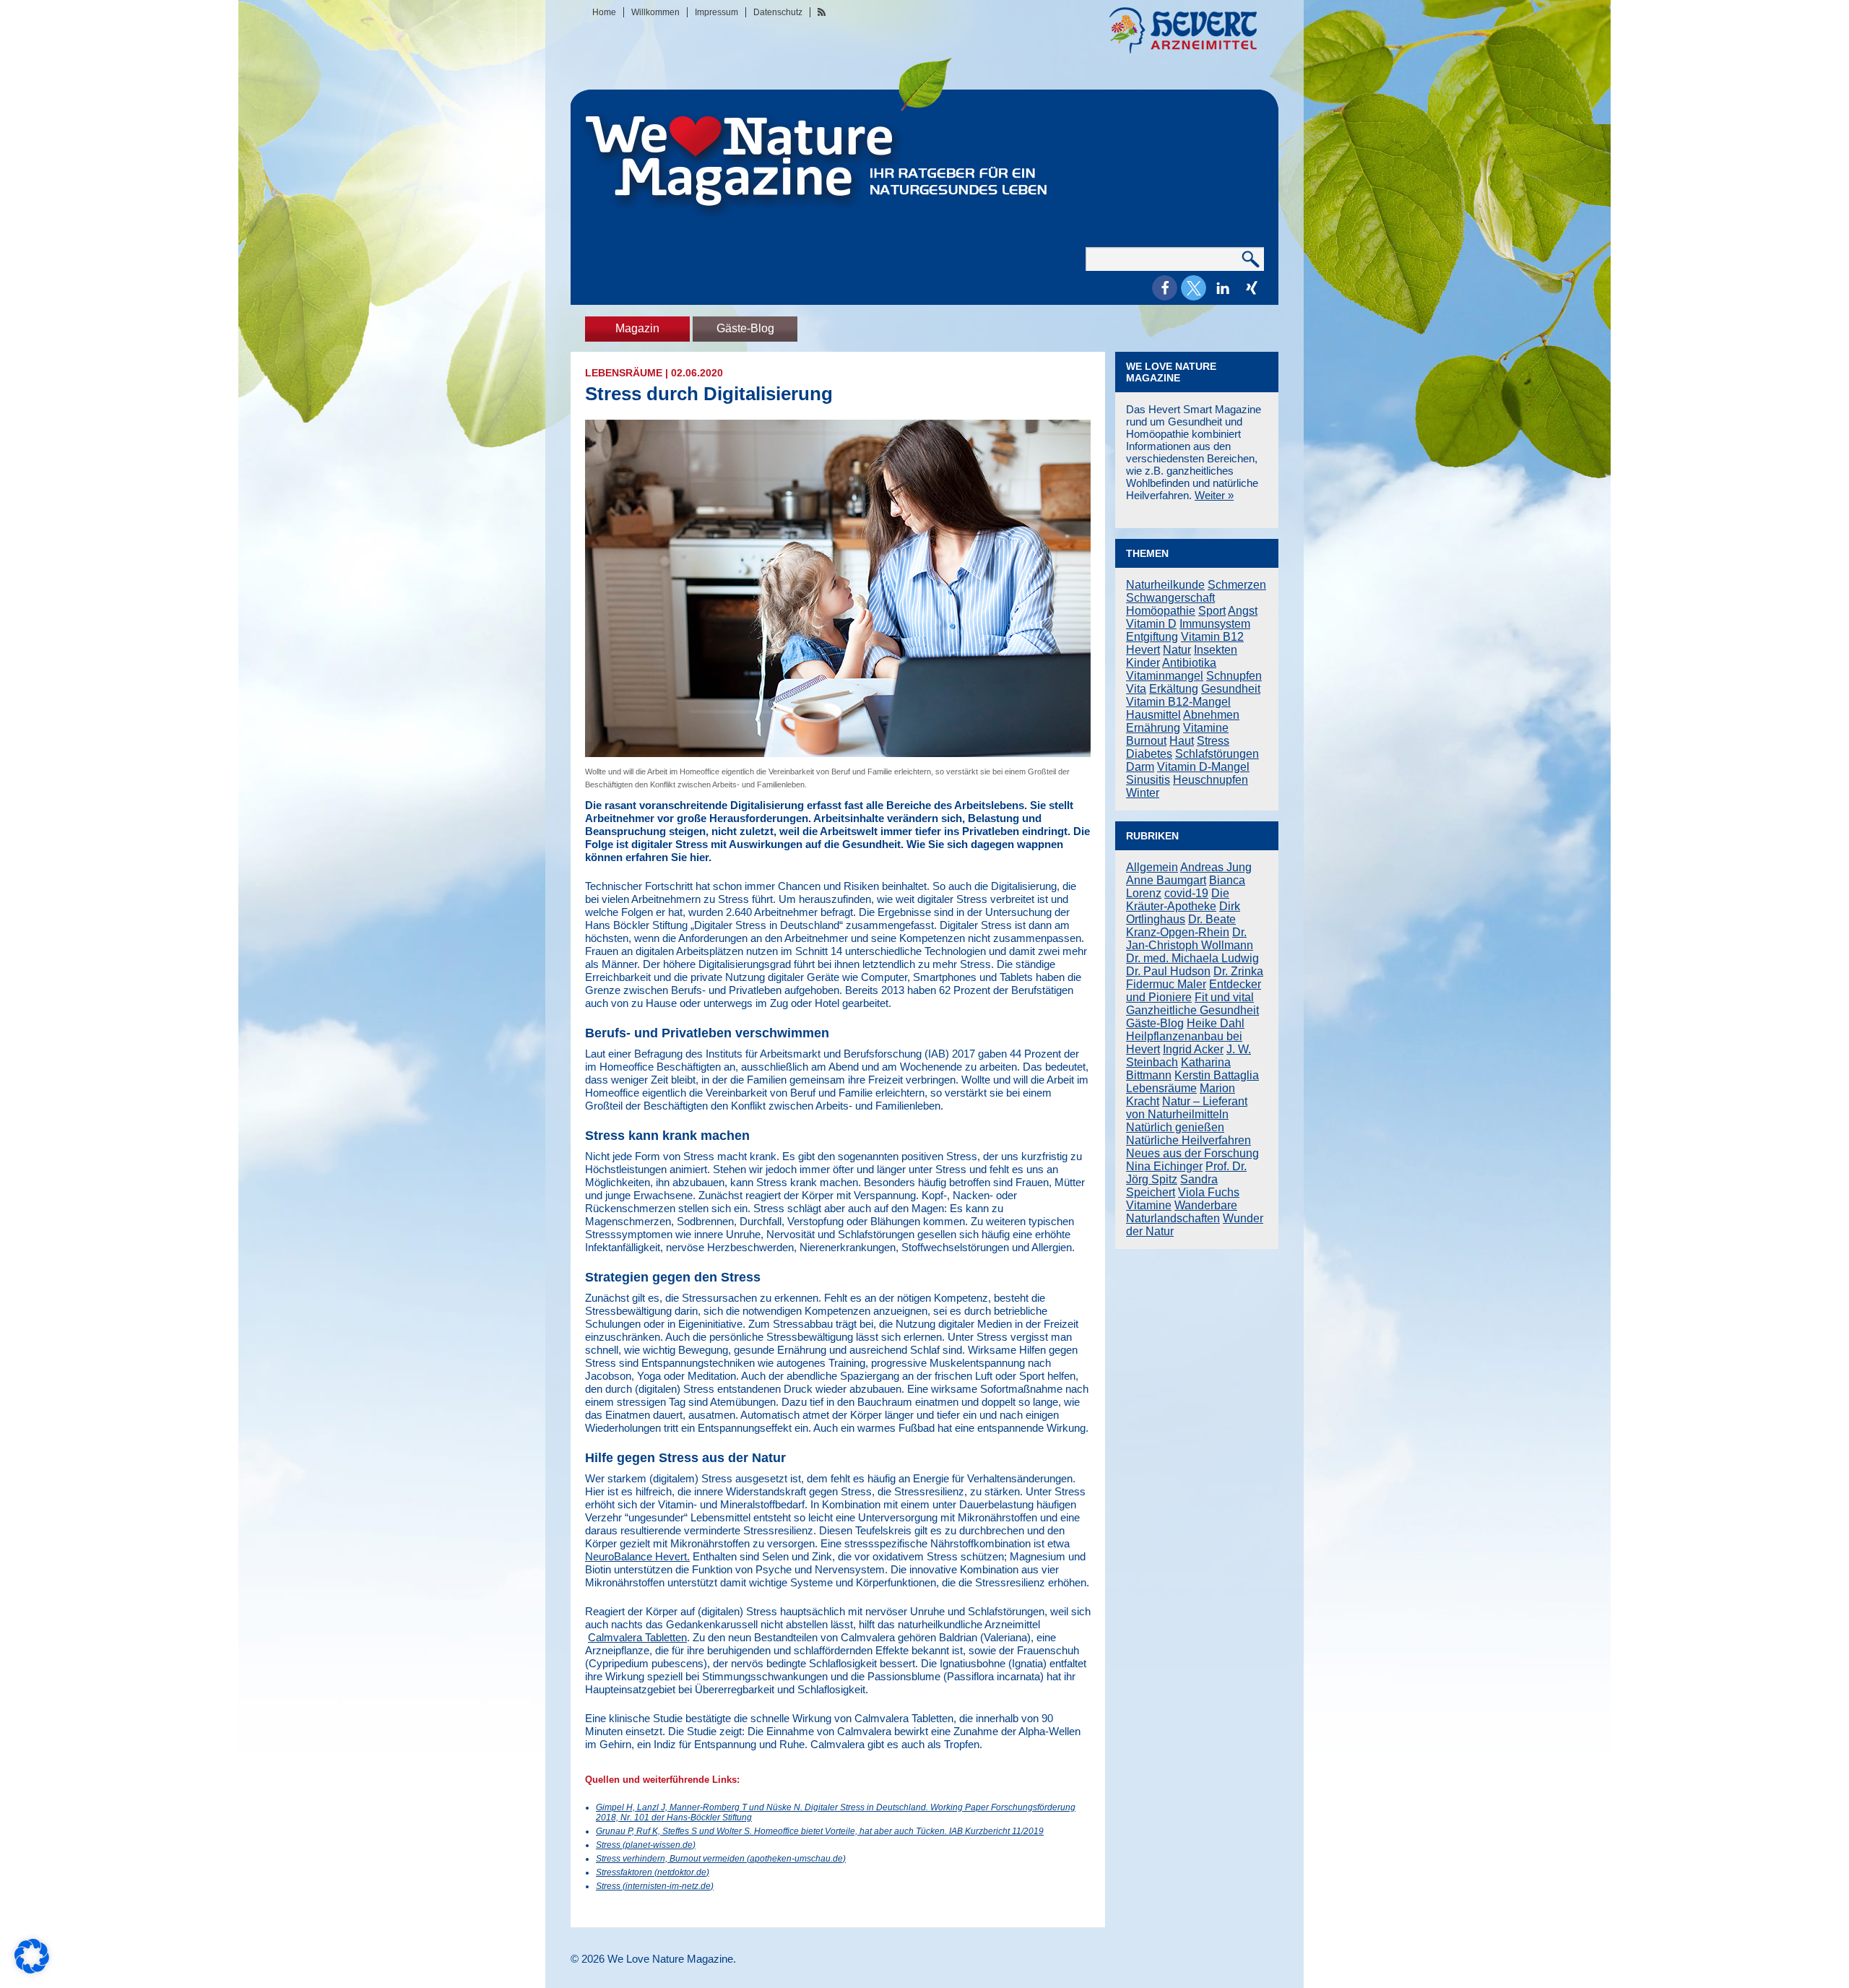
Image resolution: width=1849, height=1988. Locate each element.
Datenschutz (778, 12)
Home (604, 12)
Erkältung (1174, 689)
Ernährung (1153, 728)
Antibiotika (1189, 663)
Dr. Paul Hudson (1168, 971)
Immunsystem (1215, 624)
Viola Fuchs (1209, 1192)
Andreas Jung (1216, 867)
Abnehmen (1211, 715)
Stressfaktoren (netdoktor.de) (653, 1872)
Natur (1177, 650)
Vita (1136, 689)
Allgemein (1152, 867)
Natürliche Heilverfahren (1188, 1140)
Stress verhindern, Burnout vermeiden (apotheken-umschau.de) (721, 1859)
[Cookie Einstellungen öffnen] (32, 1970)
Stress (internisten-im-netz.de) (655, 1886)
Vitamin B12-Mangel (1178, 702)
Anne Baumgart (1166, 880)
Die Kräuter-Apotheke (1178, 900)
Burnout (1146, 741)
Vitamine (1206, 728)
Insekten (1216, 650)
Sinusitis (1148, 780)
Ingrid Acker (1193, 1049)
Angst (1243, 611)
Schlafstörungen (1217, 754)
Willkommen (655, 12)
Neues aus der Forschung (1192, 1153)
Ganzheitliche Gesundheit (1192, 1010)
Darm (1140, 767)
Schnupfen (1234, 676)
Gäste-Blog (745, 328)
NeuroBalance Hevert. (637, 1556)
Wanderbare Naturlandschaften (1182, 1212)
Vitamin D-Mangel (1203, 767)
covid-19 (1186, 893)
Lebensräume (624, 373)
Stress (1213, 741)
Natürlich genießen (1175, 1127)
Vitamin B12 (1212, 637)
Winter (1143, 793)
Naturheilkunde (1165, 585)
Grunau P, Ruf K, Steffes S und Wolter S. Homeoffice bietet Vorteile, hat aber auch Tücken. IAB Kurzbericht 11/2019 (820, 1831)
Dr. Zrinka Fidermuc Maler (1195, 978)
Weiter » (1214, 495)
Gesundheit (1231, 689)
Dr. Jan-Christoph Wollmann (1190, 939)
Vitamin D (1151, 624)
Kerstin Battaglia (1217, 1075)
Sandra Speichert (1172, 1186)
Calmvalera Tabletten (637, 1637)
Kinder (1143, 663)
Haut (1182, 741)
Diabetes (1149, 754)
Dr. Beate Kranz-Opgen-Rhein (1181, 926)
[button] (1165, 288)
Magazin (637, 328)
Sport (1212, 611)
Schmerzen (1237, 585)
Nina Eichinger (1164, 1166)
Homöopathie (1161, 611)
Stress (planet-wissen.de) (646, 1845)
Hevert (1143, 650)
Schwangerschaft (1170, 598)
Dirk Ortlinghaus (1183, 913)
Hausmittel (1153, 715)
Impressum (716, 12)
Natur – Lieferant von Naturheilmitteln (1187, 1108)
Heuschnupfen (1211, 780)
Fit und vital (1224, 997)
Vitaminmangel (1165, 676)
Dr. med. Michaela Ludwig (1192, 958)
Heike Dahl (1216, 1023)
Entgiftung (1152, 637)
